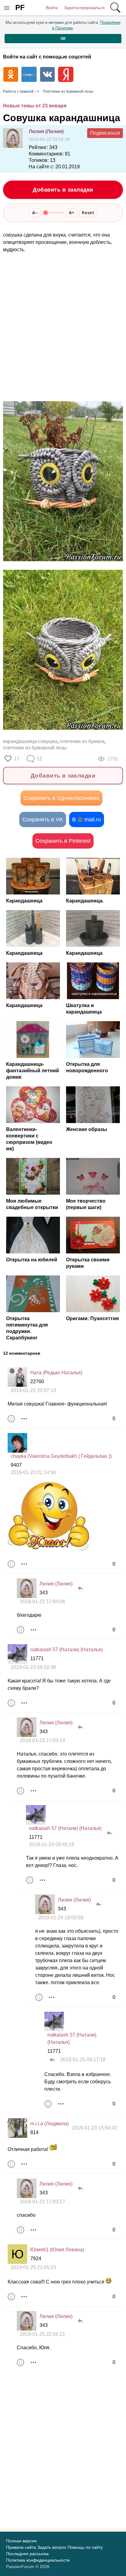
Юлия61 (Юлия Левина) (57, 2250)
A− (35, 213)
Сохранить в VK (43, 819)
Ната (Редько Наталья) (56, 1373)
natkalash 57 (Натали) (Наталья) (67, 1650)
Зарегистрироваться (84, 8)
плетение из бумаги (82, 741)
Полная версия (21, 2541)
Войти (52, 8)
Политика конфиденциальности (38, 2560)
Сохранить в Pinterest (63, 841)
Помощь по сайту (85, 2547)
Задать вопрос (52, 2547)
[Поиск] (115, 8)
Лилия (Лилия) (46, 131)
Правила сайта (21, 2547)
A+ (72, 213)
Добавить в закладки (63, 190)
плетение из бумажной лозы (35, 748)
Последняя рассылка (27, 2554)
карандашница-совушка (30, 741)
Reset (88, 213)
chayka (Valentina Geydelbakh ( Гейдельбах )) (61, 1456)
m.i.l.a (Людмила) (50, 2124)
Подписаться (105, 133)
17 (17, 759)
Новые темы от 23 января (35, 106)
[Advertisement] (63, 327)
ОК (63, 39)
